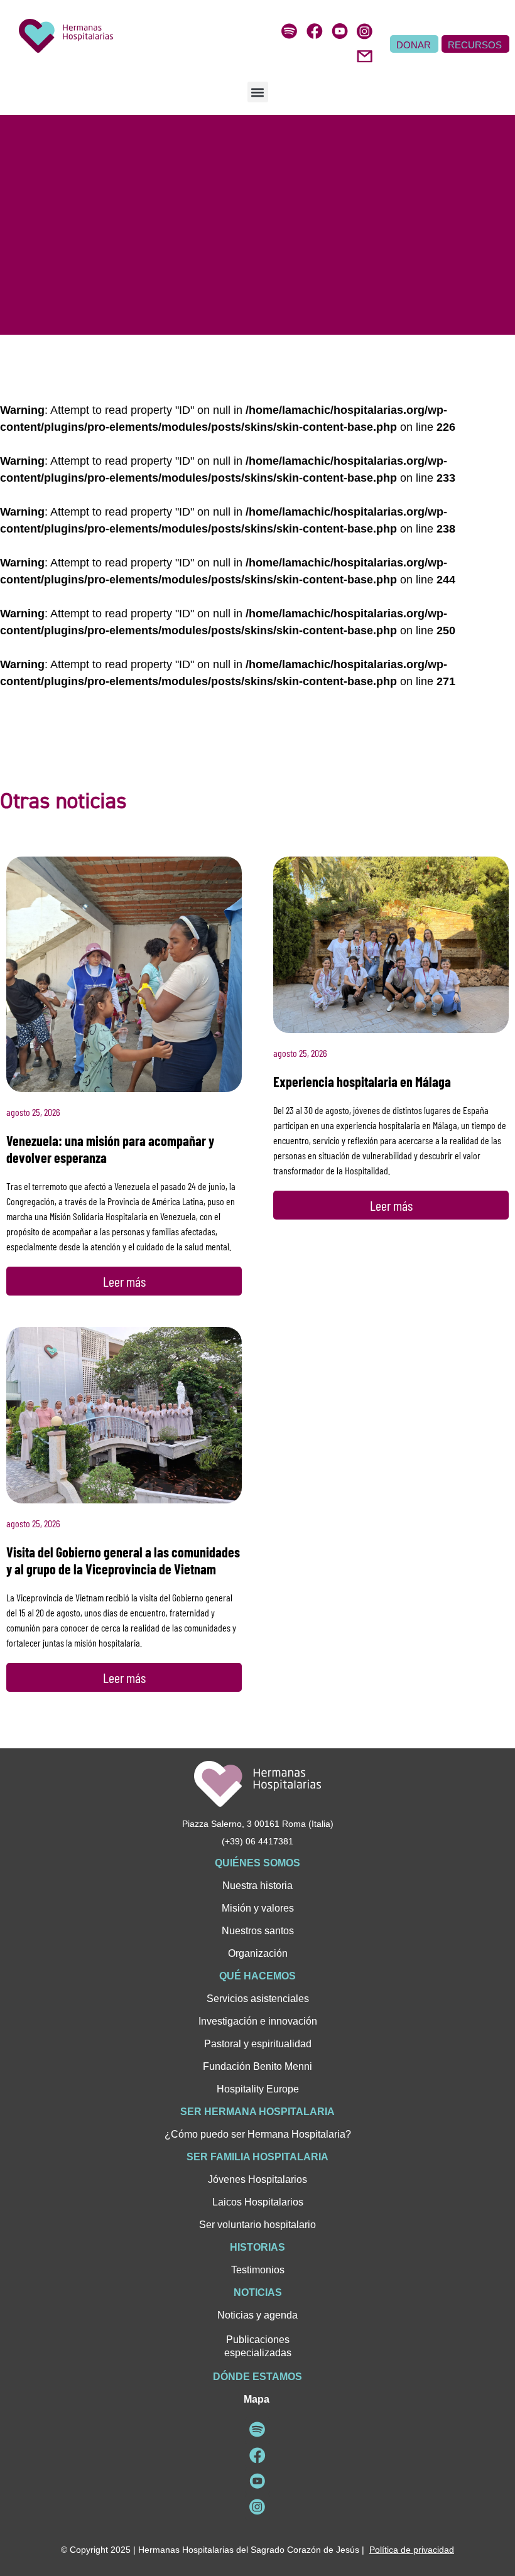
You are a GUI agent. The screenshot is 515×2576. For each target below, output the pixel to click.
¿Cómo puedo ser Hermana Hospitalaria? (258, 2134)
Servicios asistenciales (258, 1999)
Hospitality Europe (258, 2089)
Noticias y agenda (257, 2315)
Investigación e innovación (258, 2021)
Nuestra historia (257, 1886)
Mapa (257, 2399)
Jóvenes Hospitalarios (257, 2179)
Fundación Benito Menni (257, 2066)
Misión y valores (258, 1908)
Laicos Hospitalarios (258, 2202)
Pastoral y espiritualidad (258, 2044)
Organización (258, 1953)
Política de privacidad (412, 2550)
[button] (258, 92)
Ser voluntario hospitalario (257, 2225)
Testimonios (258, 2270)
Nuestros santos (258, 1931)
